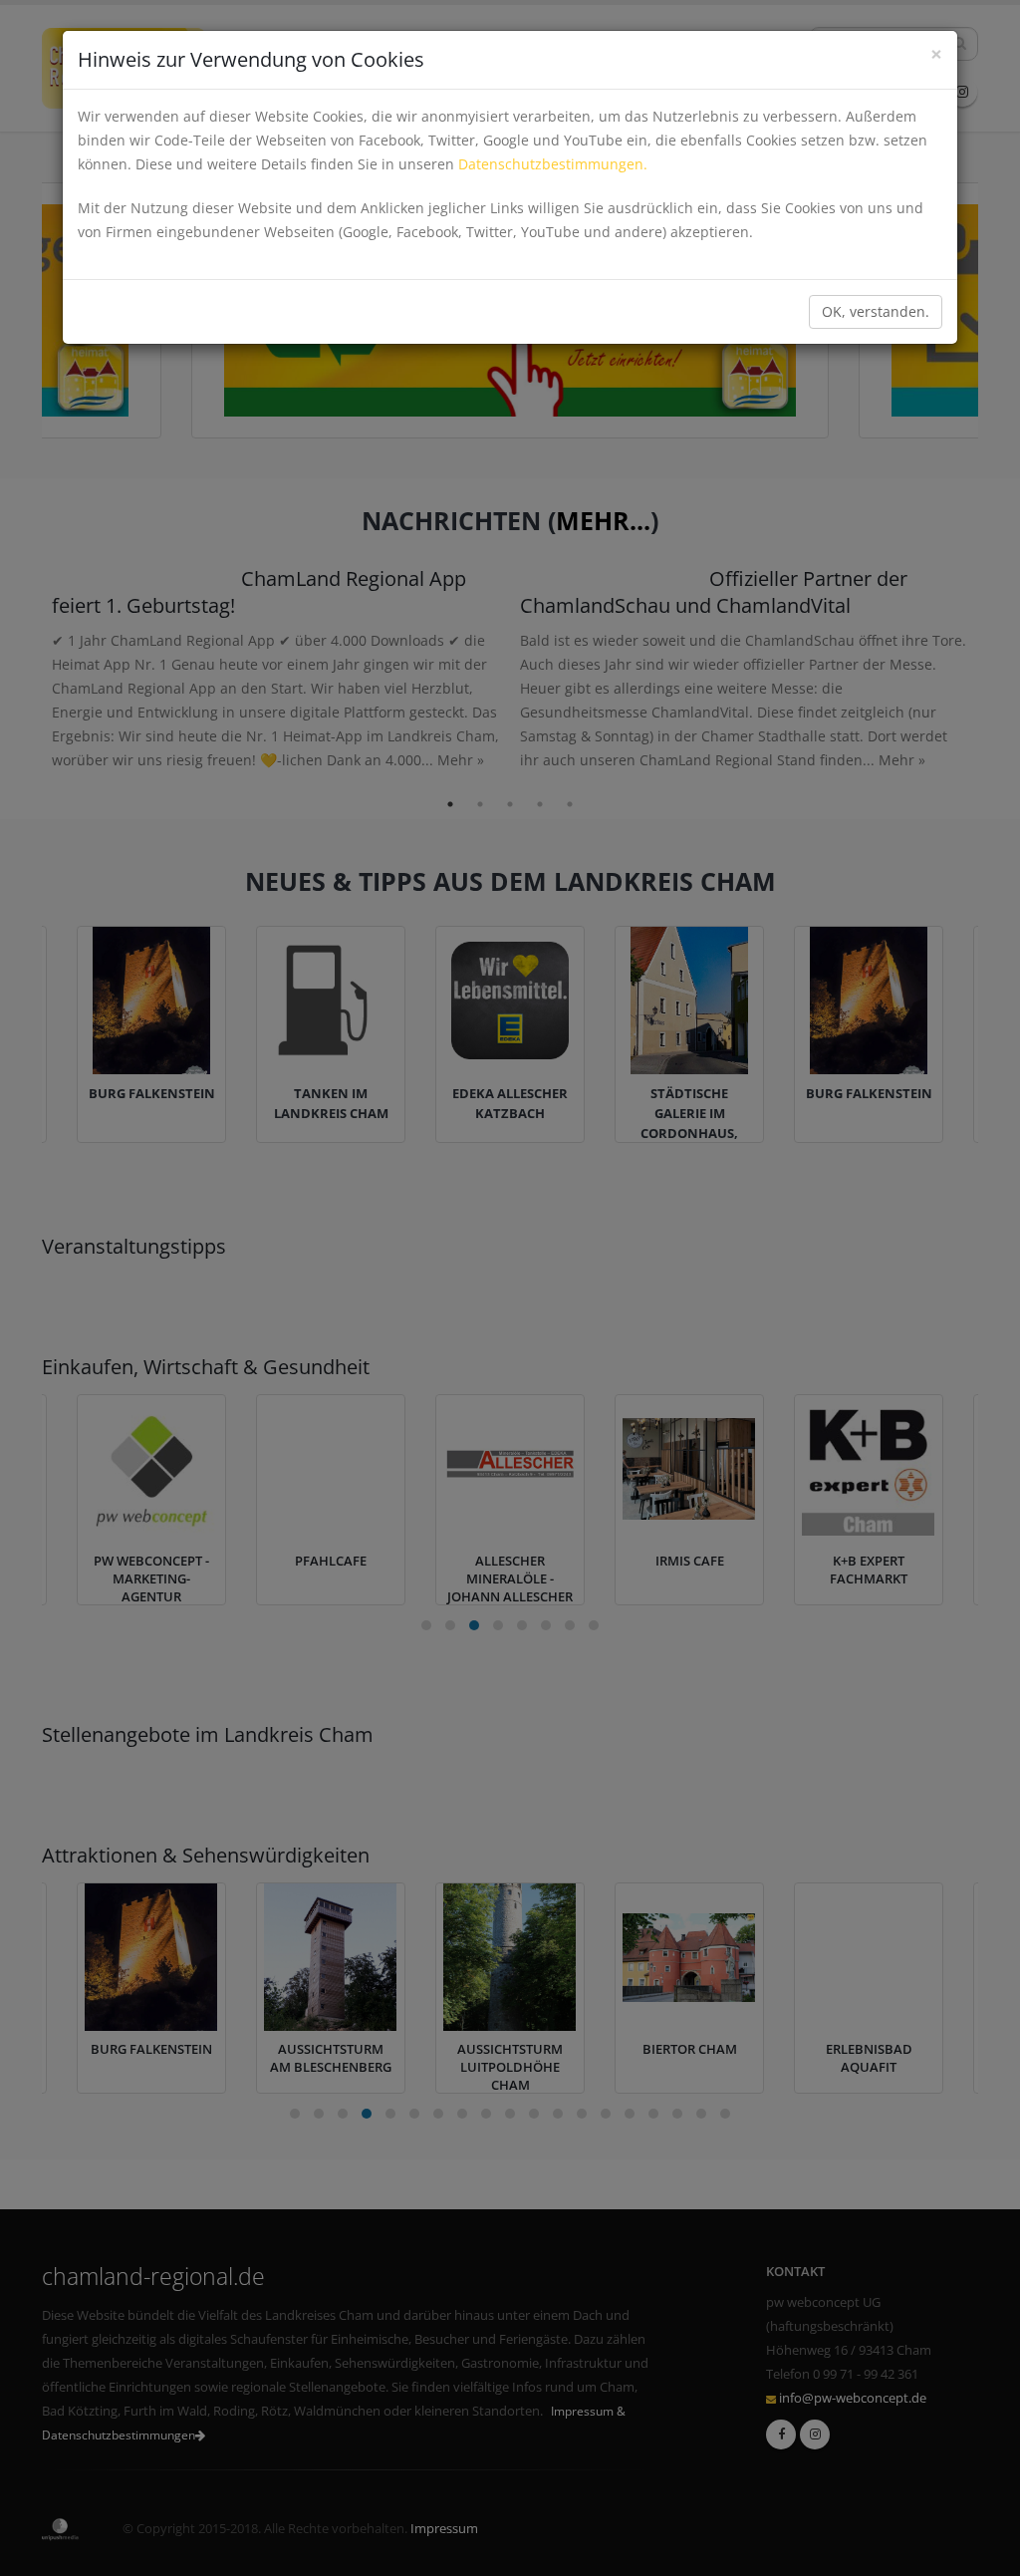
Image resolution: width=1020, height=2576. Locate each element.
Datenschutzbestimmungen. (553, 164)
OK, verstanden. (876, 311)
